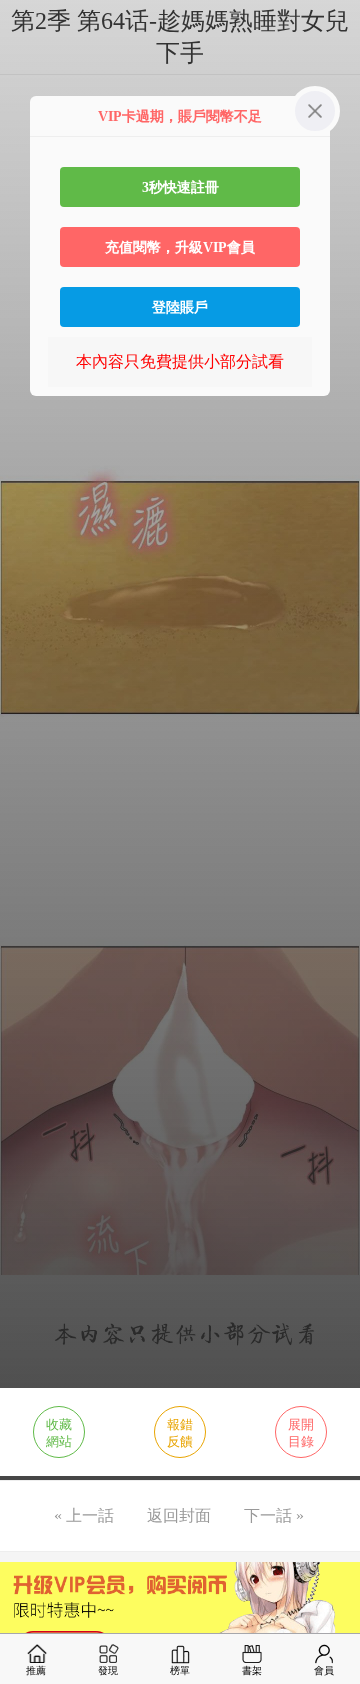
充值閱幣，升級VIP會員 (180, 247)
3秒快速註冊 (180, 187)
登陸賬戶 (180, 307)
